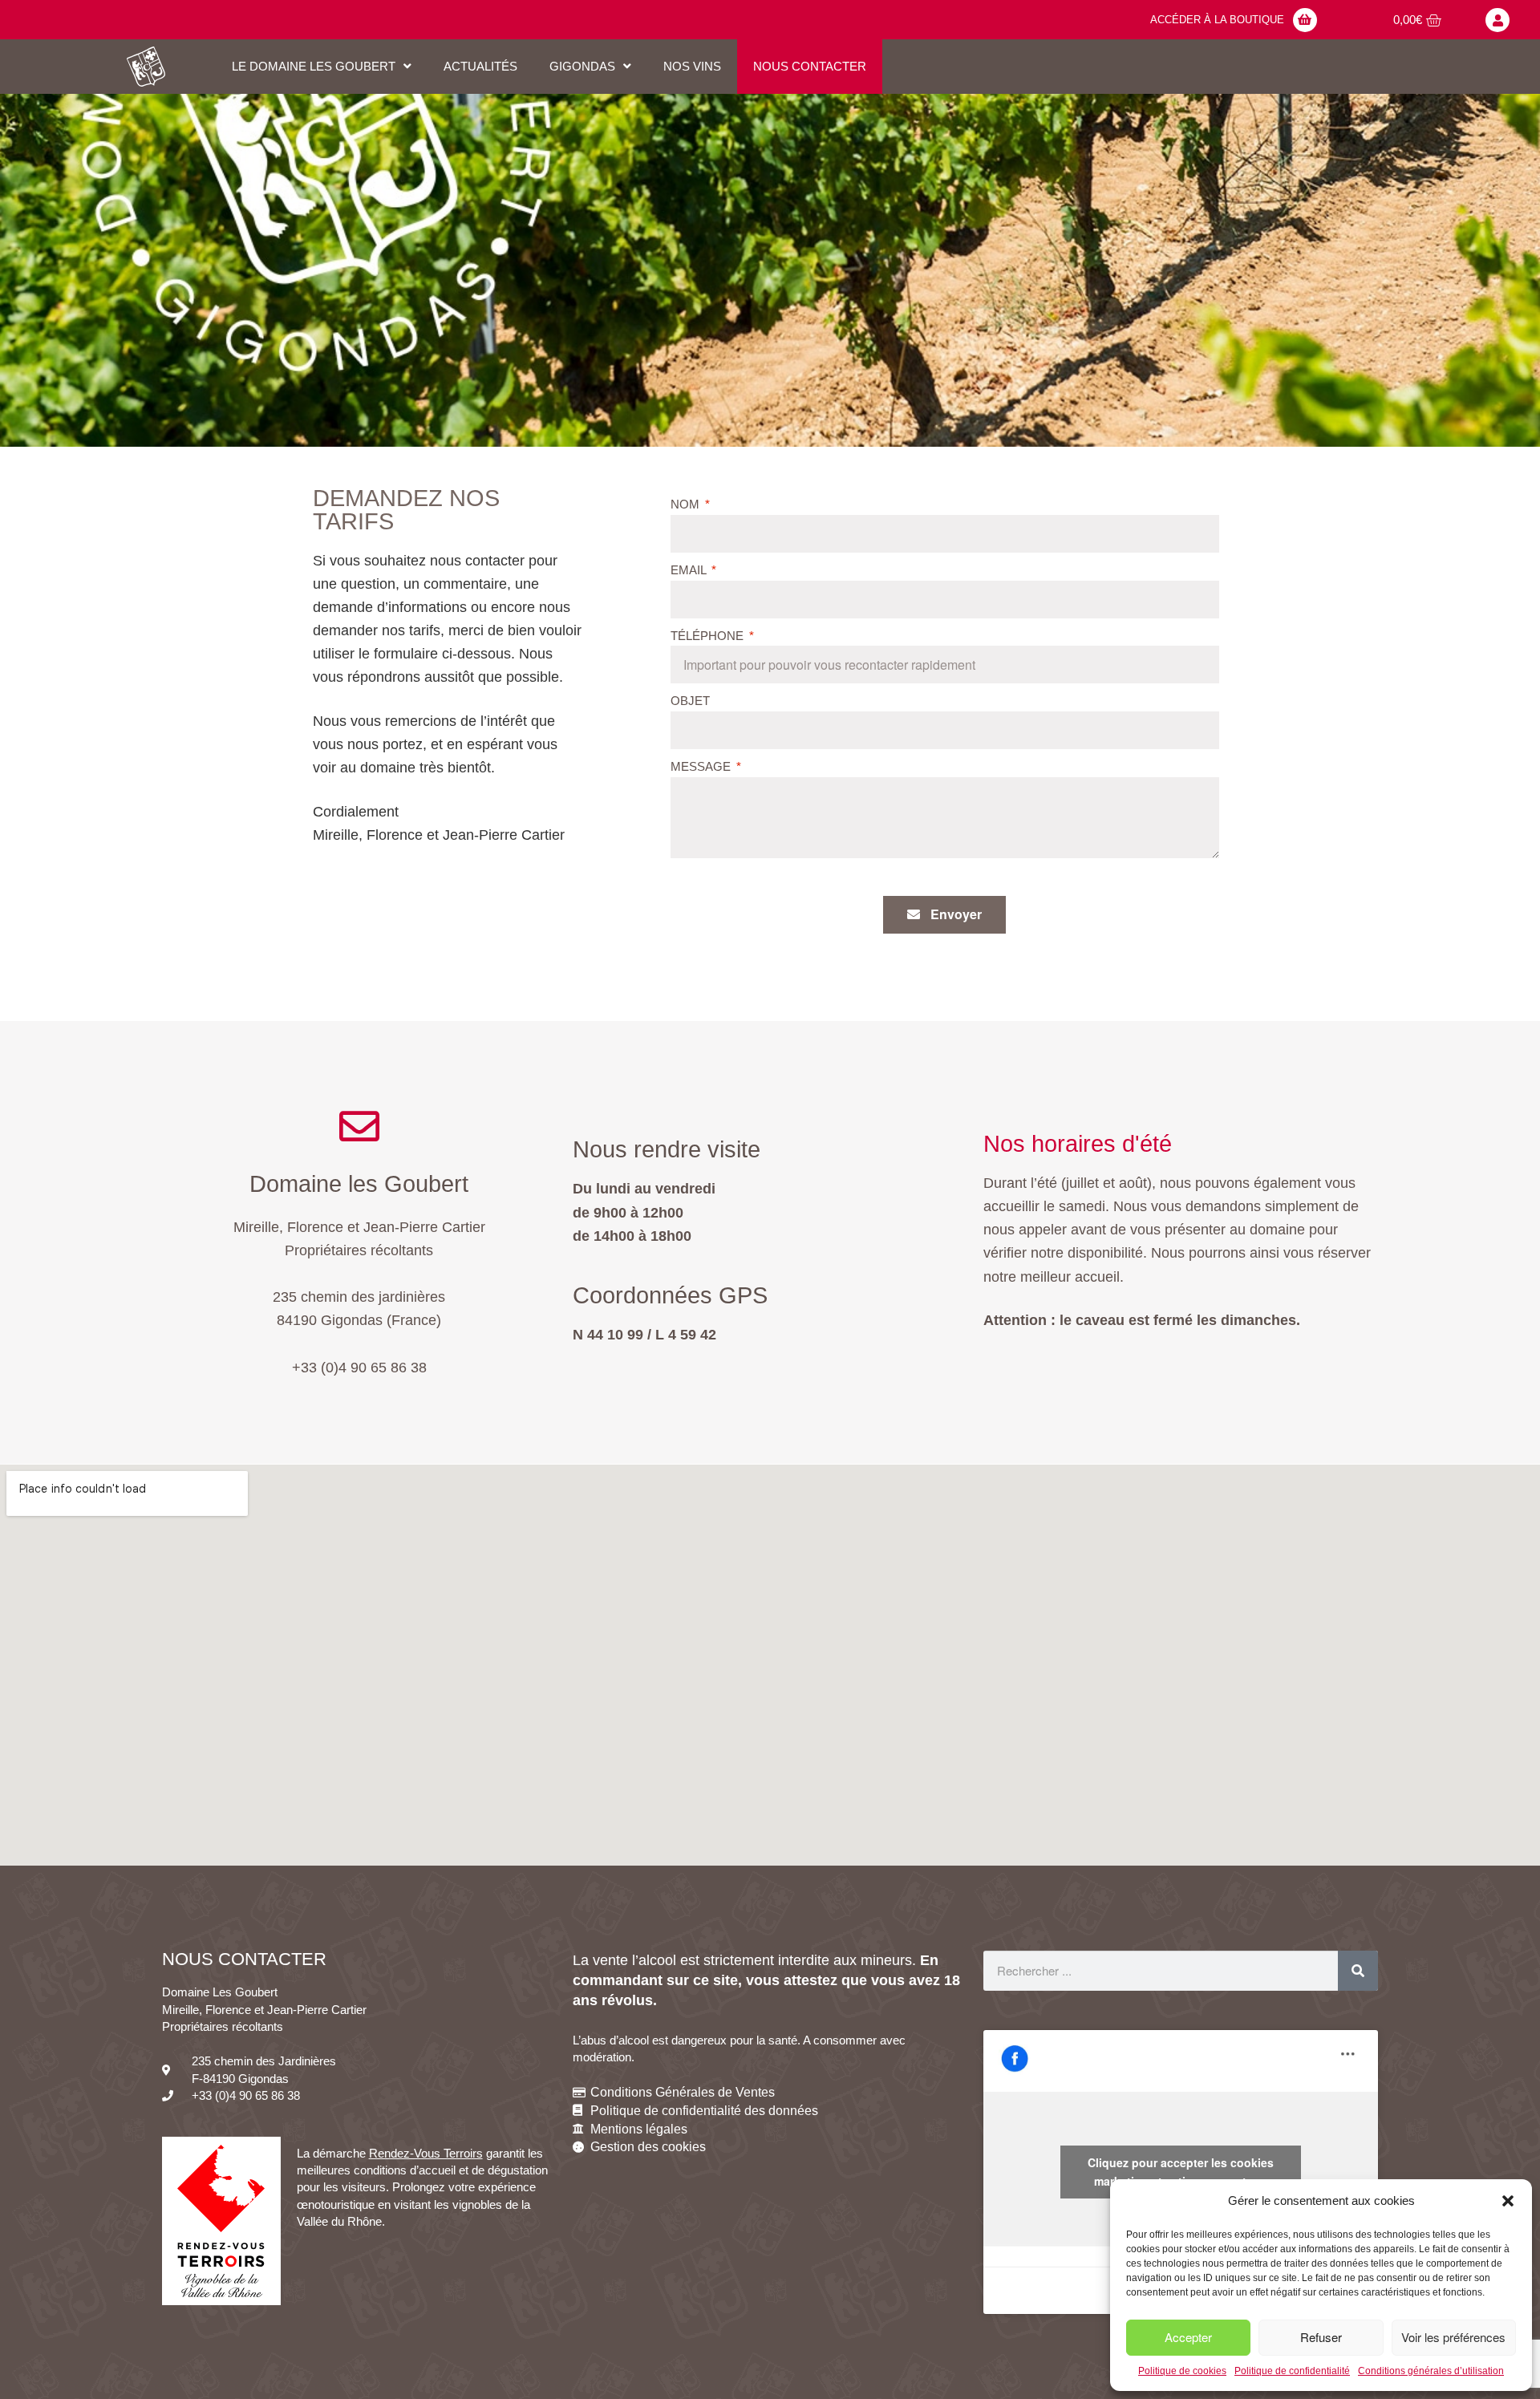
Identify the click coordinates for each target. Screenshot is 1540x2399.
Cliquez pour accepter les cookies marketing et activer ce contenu (1181, 2172)
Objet (690, 701)
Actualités (480, 66)
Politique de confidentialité (1292, 2371)
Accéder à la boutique (1217, 20)
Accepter (1188, 2337)
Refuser (1321, 2337)
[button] (1508, 2201)
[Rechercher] (1358, 1971)
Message (702, 766)
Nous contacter (810, 66)
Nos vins (692, 66)
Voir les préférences (1453, 2337)
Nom (687, 504)
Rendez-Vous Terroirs (426, 2153)
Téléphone (709, 636)
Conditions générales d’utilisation (1431, 2371)
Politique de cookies (1182, 2371)
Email (690, 570)
